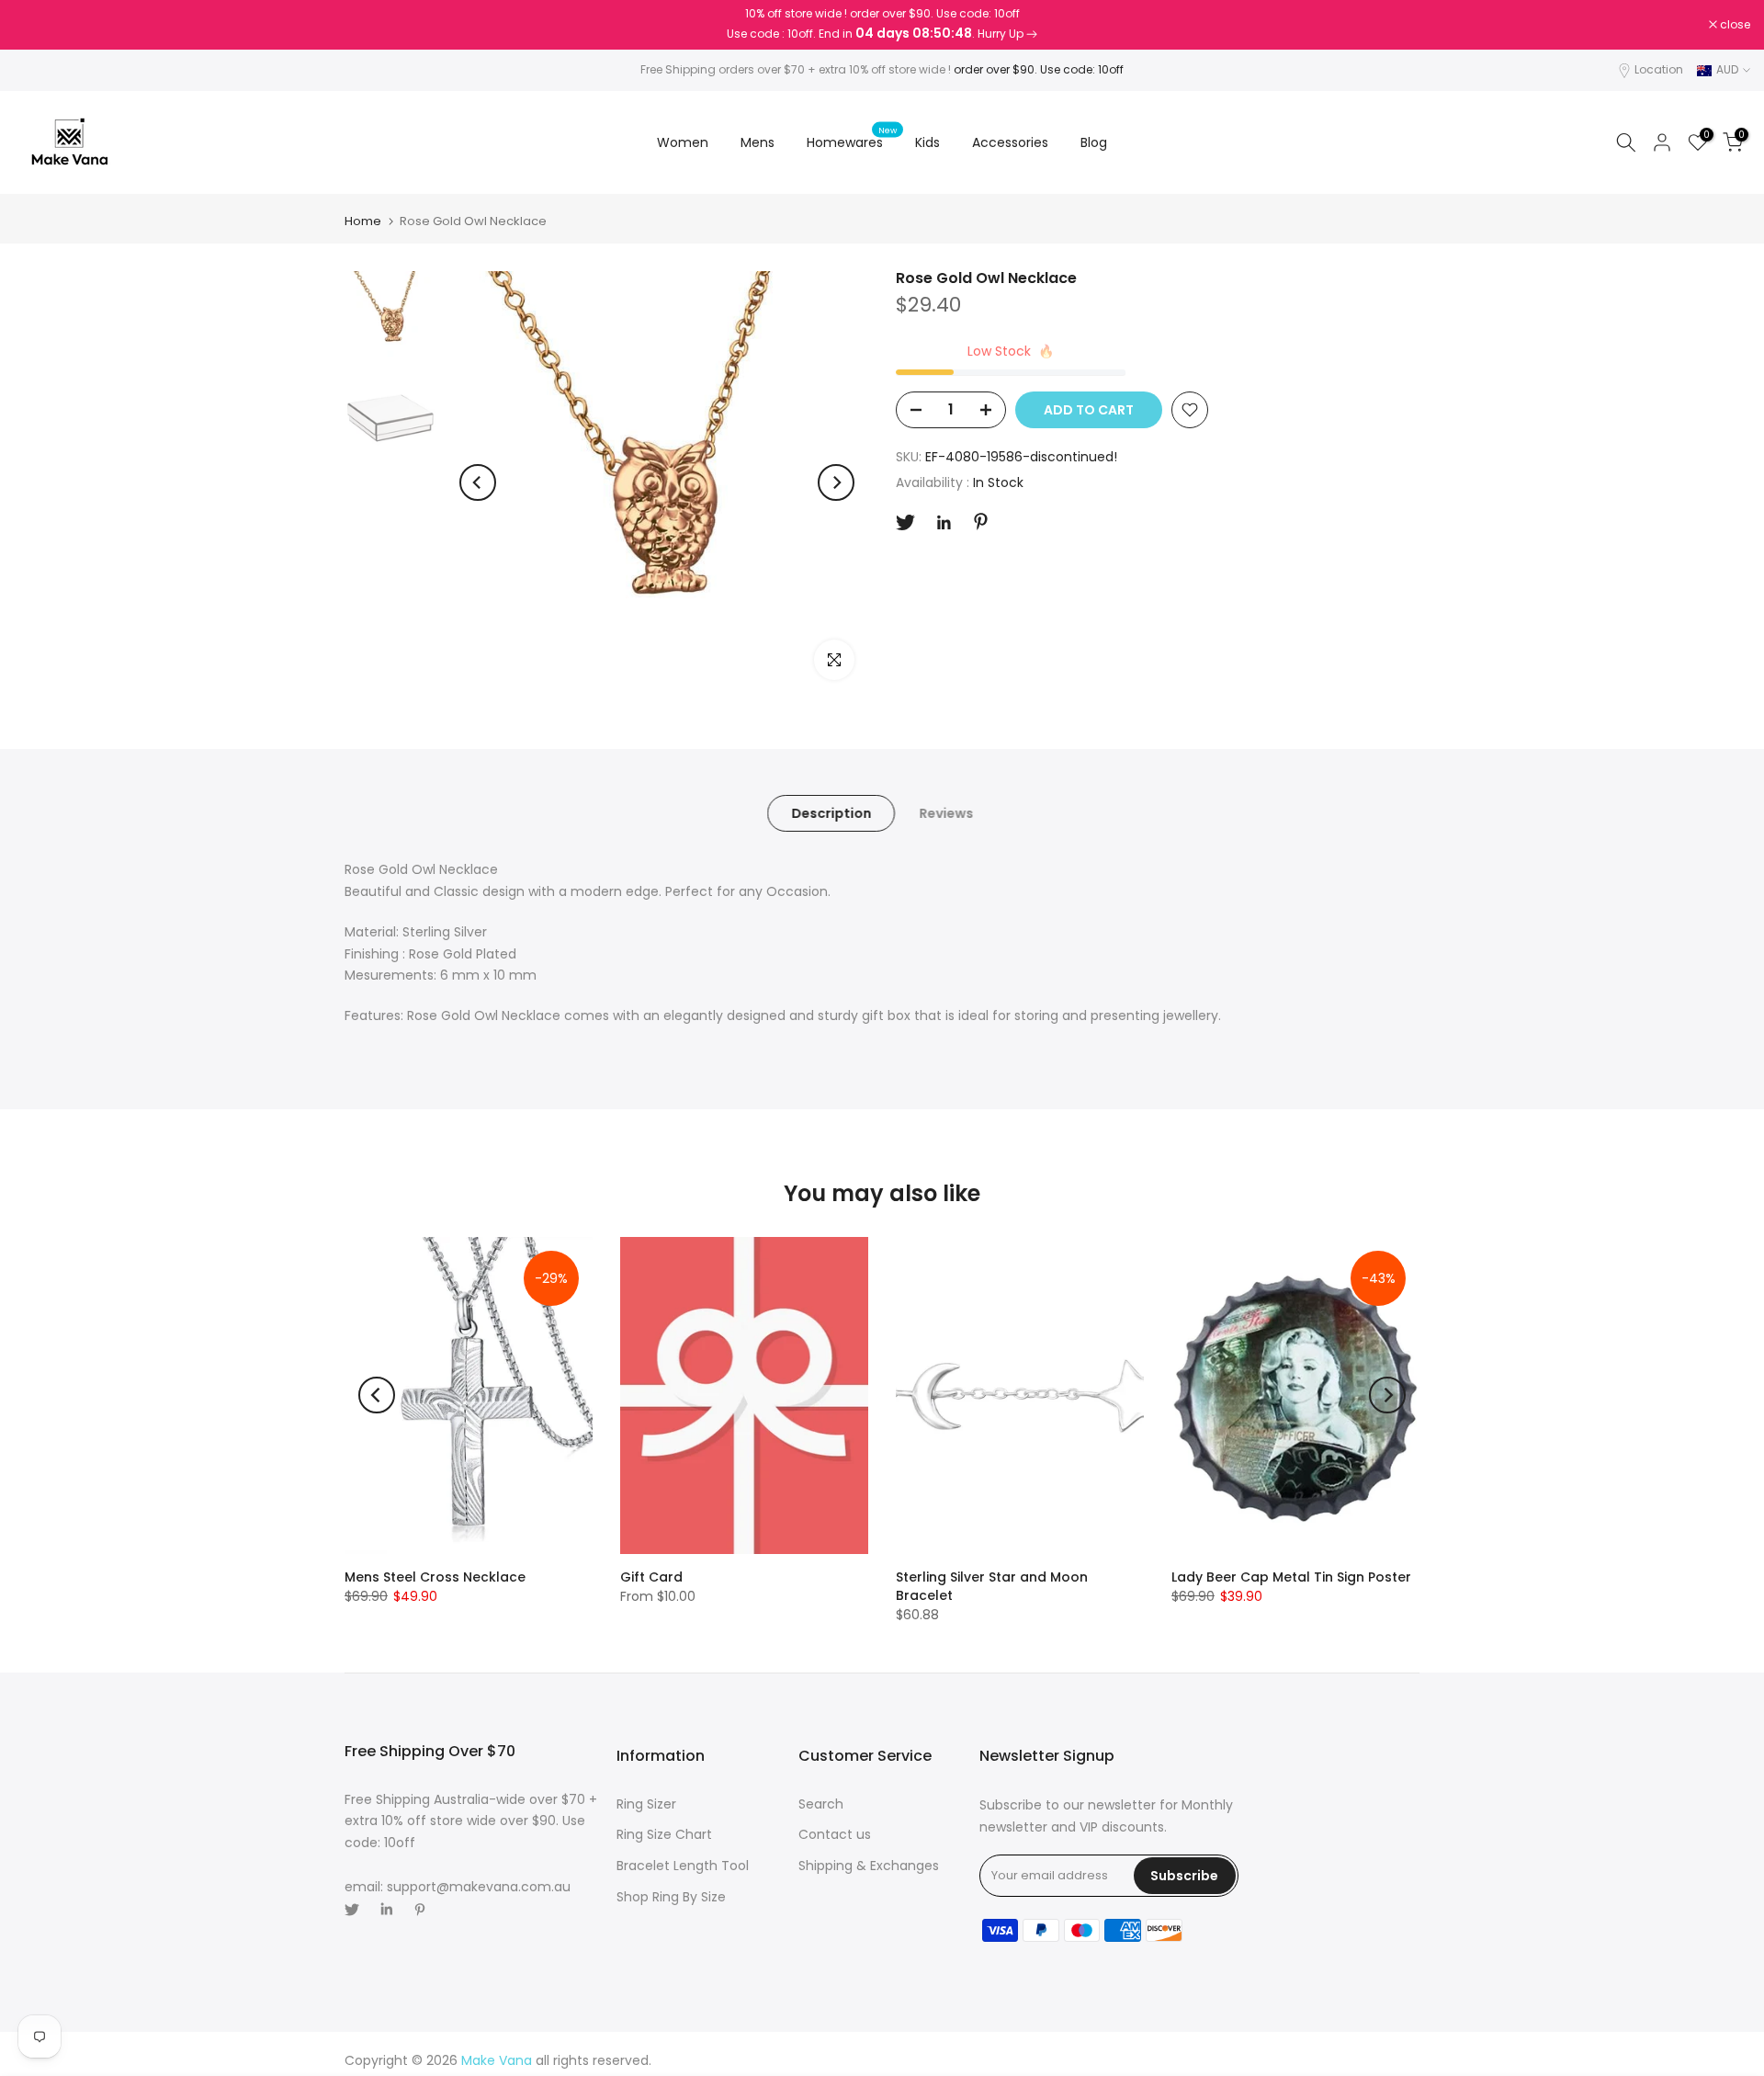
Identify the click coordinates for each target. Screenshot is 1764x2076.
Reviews (946, 813)
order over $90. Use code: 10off (1039, 69)
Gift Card (651, 1577)
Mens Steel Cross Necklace (435, 1577)
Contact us (835, 1834)
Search (821, 1804)
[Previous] (478, 482)
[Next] (836, 482)
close (39, 25)
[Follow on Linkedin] (944, 523)
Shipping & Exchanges (869, 1866)
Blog (1094, 142)
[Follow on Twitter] (905, 522)
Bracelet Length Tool (683, 1866)
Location (1659, 69)
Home (363, 221)
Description (831, 813)
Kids (927, 142)
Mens (758, 142)
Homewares (852, 142)
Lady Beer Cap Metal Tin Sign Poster (1291, 1577)
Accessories (1010, 142)
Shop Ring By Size (671, 1897)
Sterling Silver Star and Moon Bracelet (992, 1586)
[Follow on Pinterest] (981, 522)
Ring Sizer (646, 1804)
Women (683, 142)
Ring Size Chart (664, 1834)
